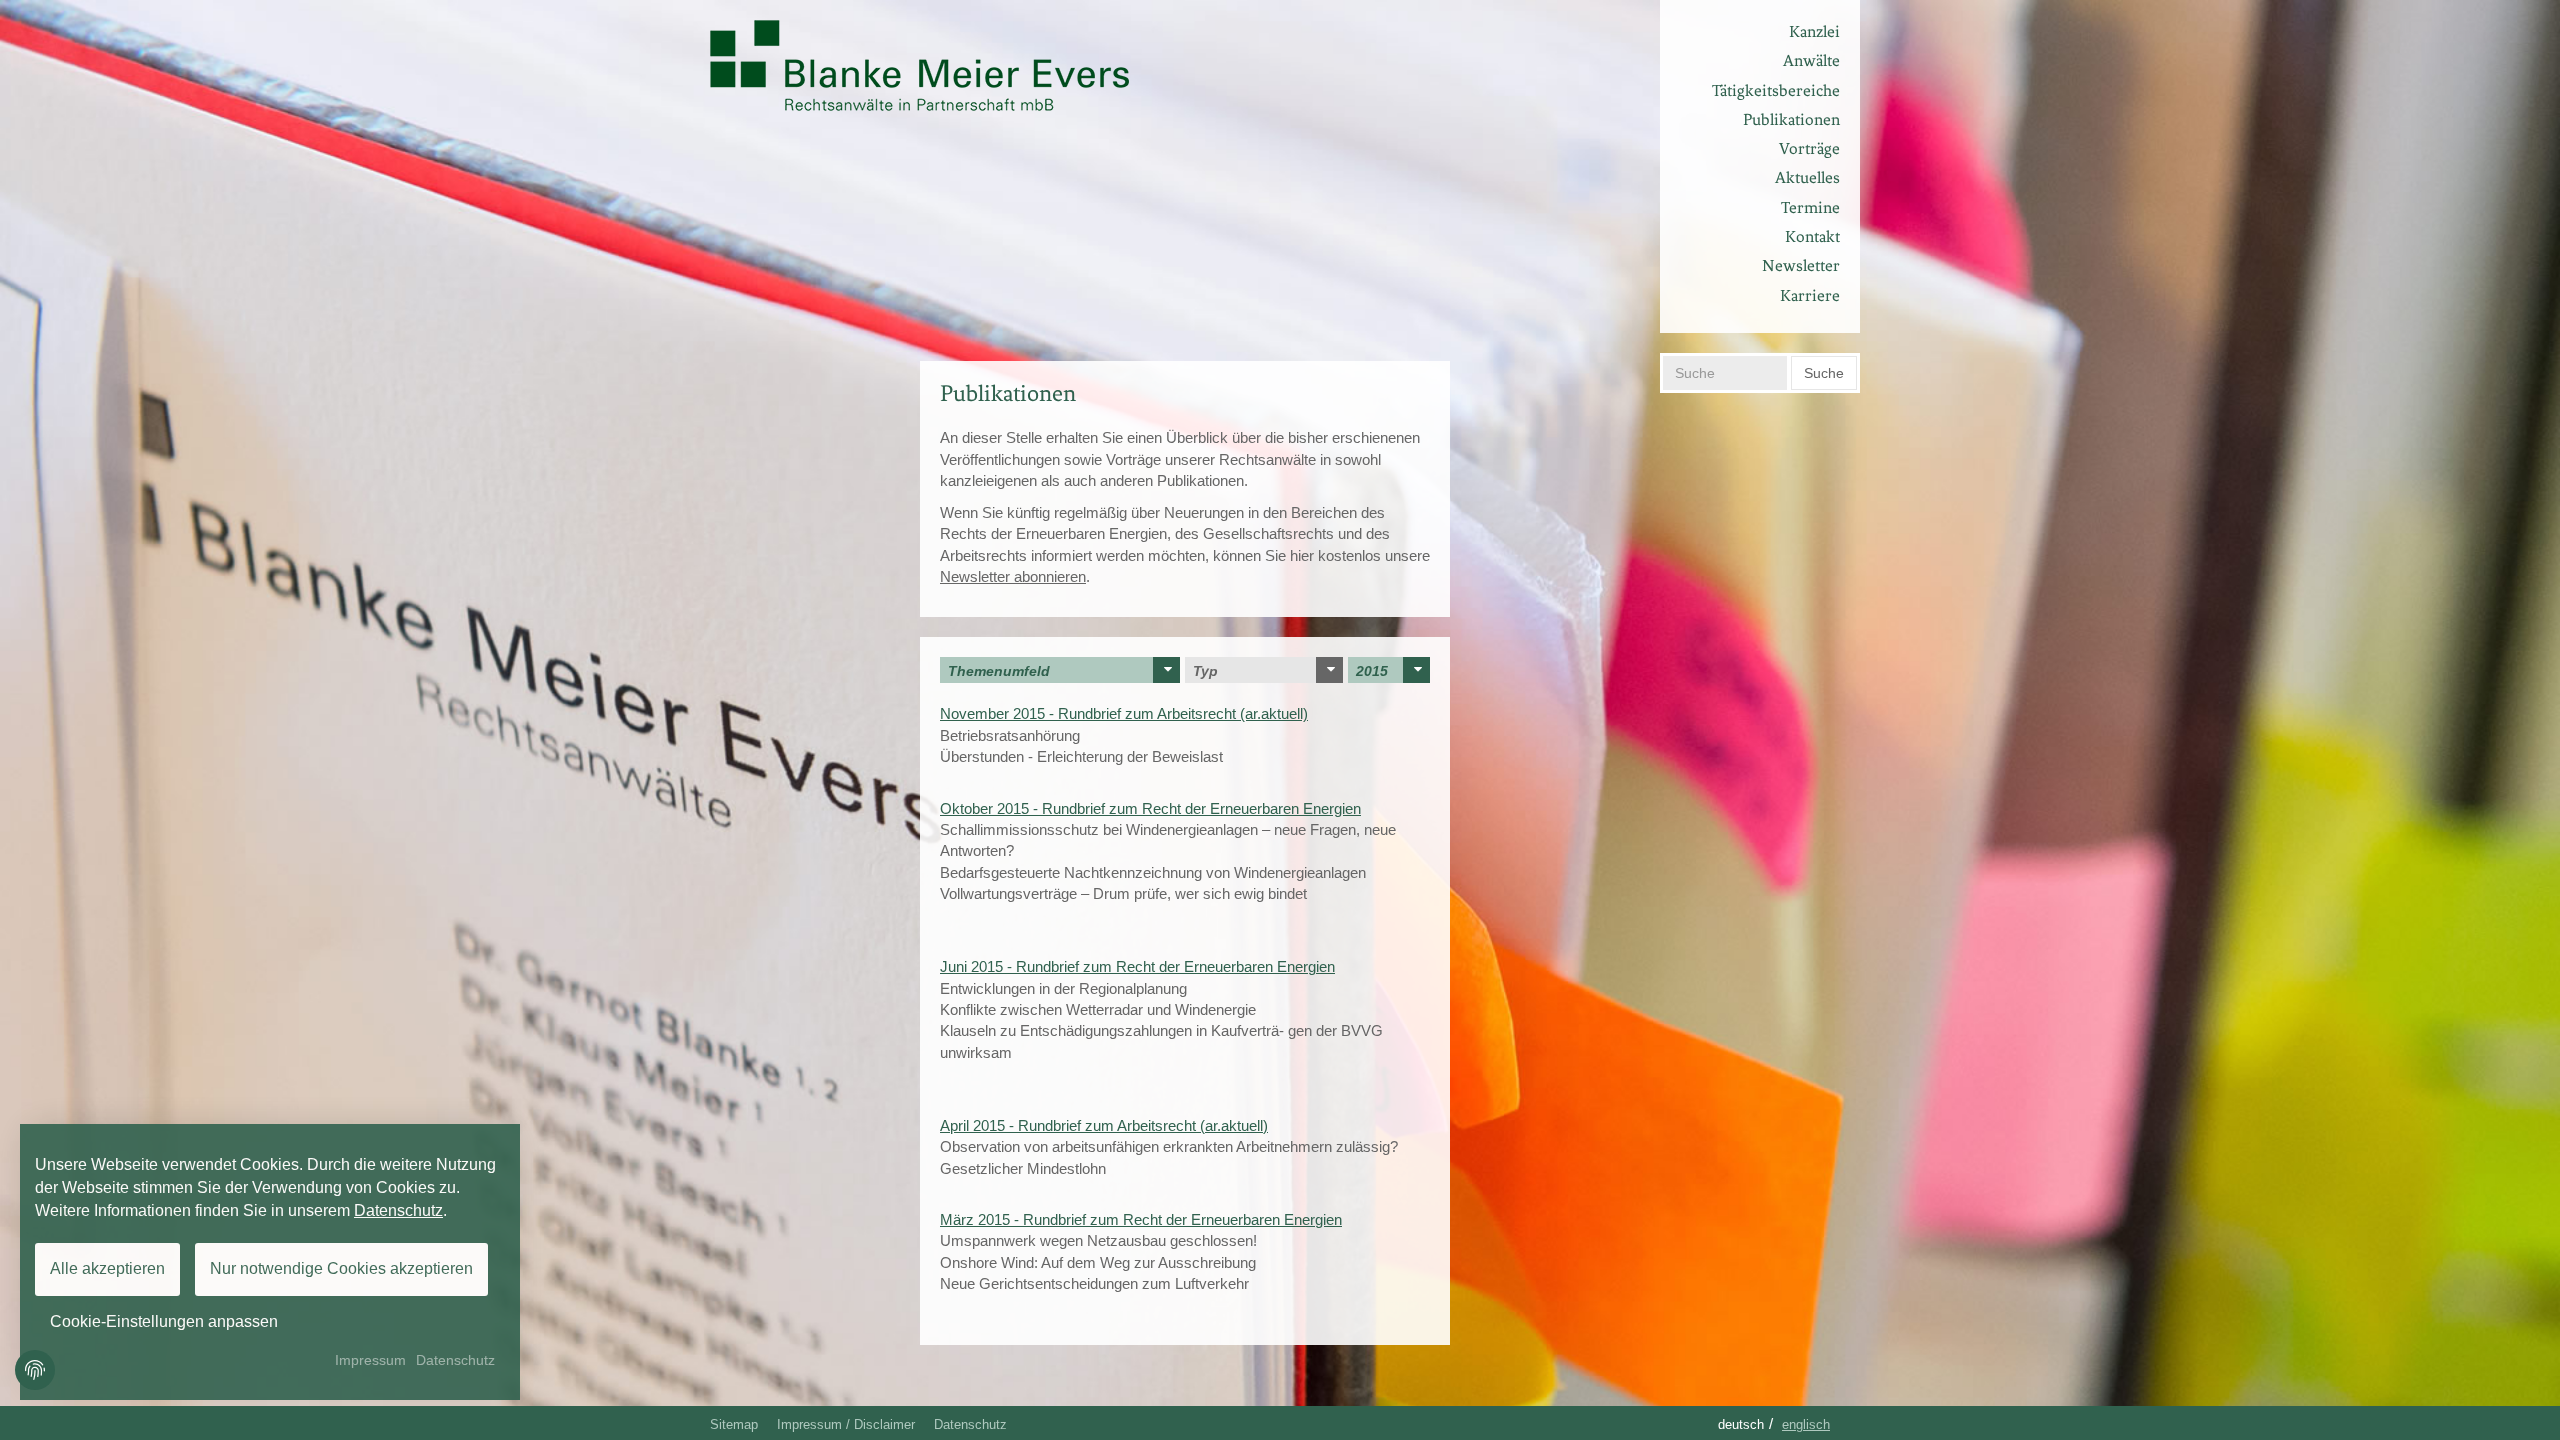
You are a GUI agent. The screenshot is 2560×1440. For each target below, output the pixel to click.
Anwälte (1811, 60)
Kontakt (1812, 236)
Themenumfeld (999, 671)
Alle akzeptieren (107, 1268)
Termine (1810, 207)
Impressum (370, 1360)
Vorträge (1809, 148)
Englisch (1806, 1424)
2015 (1372, 671)
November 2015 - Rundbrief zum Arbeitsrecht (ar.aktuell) (1124, 713)
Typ (1205, 671)
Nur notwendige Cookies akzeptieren (341, 1268)
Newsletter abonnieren (1013, 576)
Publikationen (1791, 119)
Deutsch (1741, 1424)
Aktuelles (1807, 177)
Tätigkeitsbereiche (1776, 90)
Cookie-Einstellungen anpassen (164, 1321)
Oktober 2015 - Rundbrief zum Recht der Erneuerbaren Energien (1150, 808)
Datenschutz (970, 1424)
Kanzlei (1814, 31)
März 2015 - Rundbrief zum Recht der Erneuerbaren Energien (1141, 1219)
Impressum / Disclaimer (846, 1424)
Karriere (1810, 295)
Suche (1824, 373)
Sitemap (734, 1424)
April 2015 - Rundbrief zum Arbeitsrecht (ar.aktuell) (1104, 1125)
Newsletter (1801, 265)
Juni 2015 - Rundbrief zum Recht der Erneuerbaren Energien (1137, 966)
